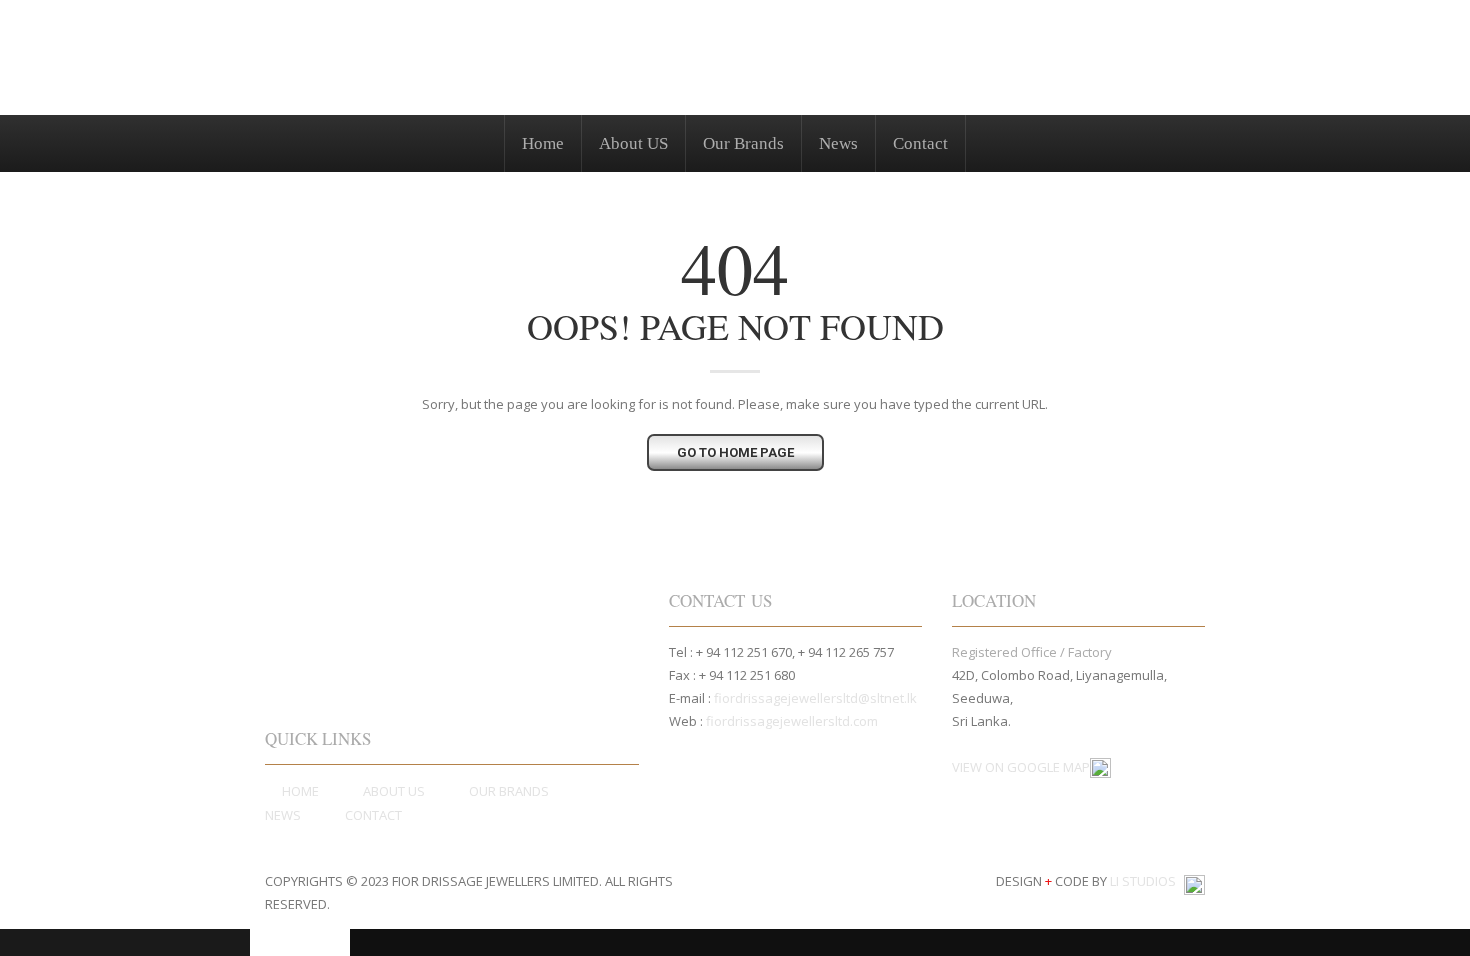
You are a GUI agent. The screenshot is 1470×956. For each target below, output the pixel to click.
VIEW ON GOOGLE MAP (1021, 767)
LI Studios (1144, 882)
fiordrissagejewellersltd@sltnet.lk (815, 698)
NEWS (283, 815)
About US (633, 143)
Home (543, 143)
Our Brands (743, 143)
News (838, 143)
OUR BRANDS (509, 791)
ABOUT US (394, 791)
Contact (920, 143)
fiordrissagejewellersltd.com (792, 721)
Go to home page (735, 452)
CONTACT (373, 815)
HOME (300, 791)
